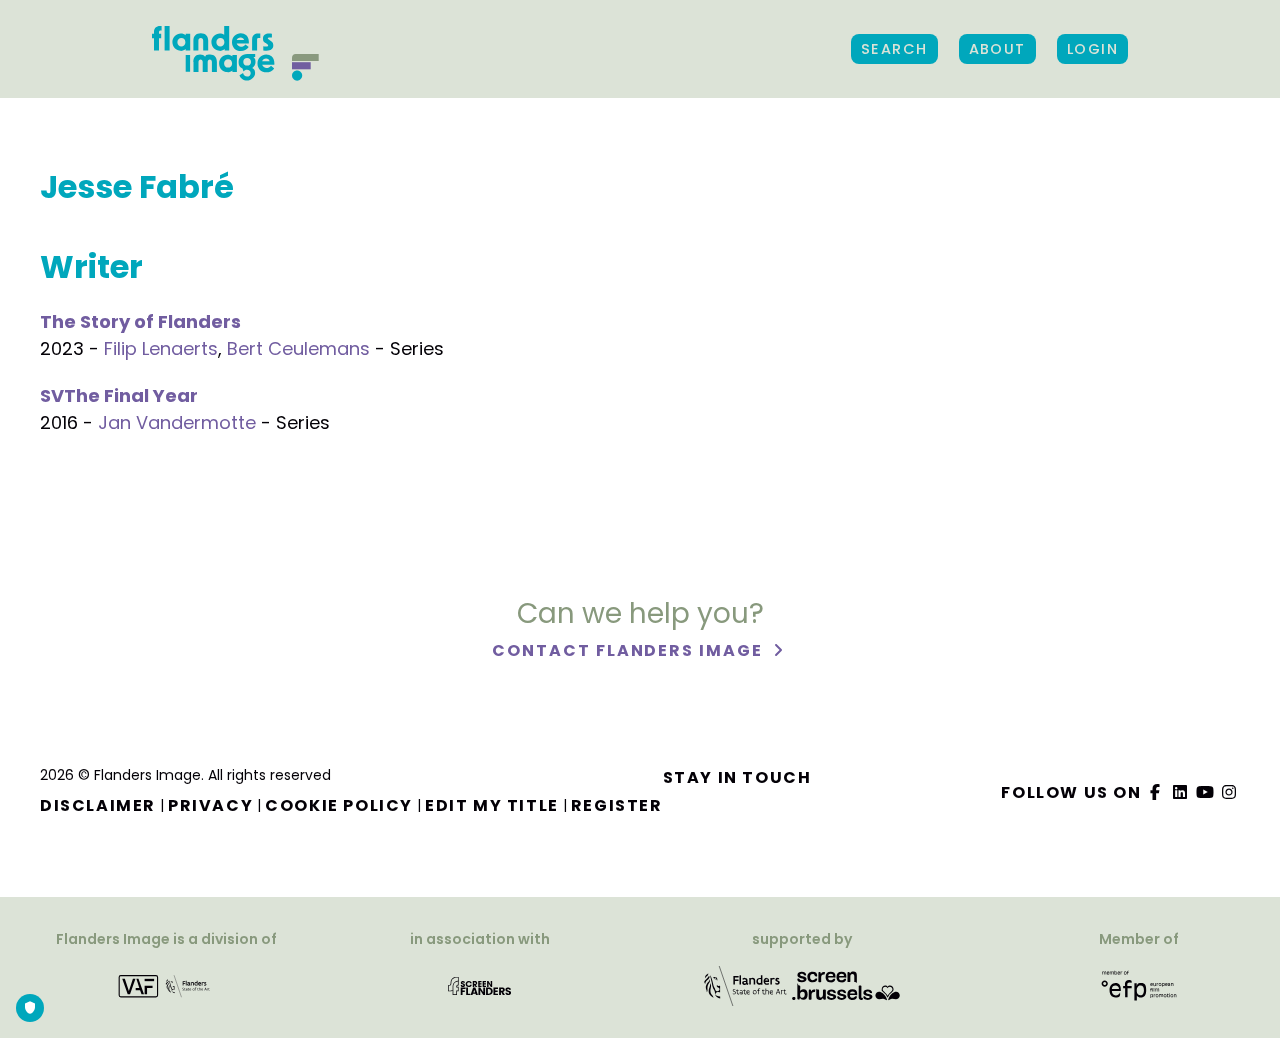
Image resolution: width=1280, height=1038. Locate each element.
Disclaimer (98, 805)
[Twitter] (1181, 792)
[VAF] (166, 985)
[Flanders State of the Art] (746, 985)
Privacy (210, 805)
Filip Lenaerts (161, 348)
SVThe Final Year (119, 395)
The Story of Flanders (140, 321)
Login (1092, 49)
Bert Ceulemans (298, 348)
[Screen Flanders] (479, 985)
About (997, 49)
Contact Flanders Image (629, 650)
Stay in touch (737, 777)
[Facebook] (1156, 792)
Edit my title (492, 805)
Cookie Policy (339, 805)
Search (894, 49)
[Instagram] (1230, 792)
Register (617, 805)
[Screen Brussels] (846, 985)
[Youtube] (1205, 792)
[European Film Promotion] (1139, 985)
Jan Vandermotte (177, 422)
